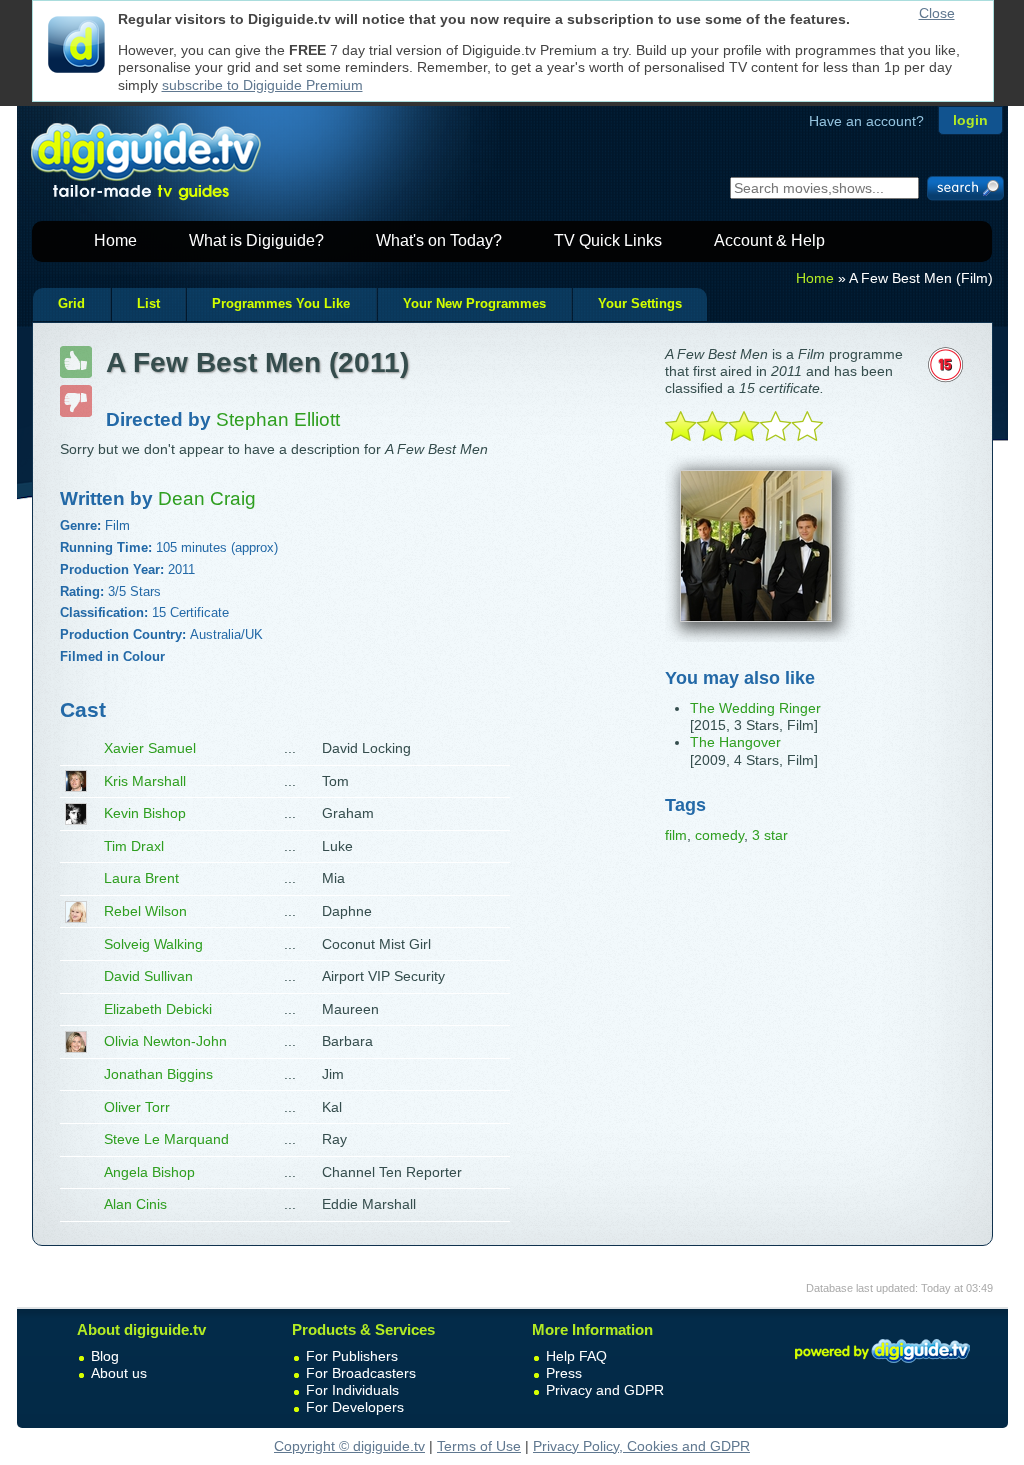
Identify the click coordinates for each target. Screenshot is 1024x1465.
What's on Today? (439, 240)
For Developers (355, 1407)
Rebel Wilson (145, 911)
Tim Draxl (134, 846)
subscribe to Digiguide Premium (262, 85)
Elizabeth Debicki (158, 1009)
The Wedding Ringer (755, 708)
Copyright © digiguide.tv (349, 1446)
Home (115, 240)
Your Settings (640, 304)
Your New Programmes (474, 304)
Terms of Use (479, 1446)
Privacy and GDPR (605, 1390)
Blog (105, 1356)
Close (937, 13)
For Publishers (352, 1356)
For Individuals (352, 1390)
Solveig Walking (153, 944)
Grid (71, 304)
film (676, 835)
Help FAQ (576, 1356)
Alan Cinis (135, 1204)
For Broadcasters (361, 1373)
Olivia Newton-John (165, 1041)
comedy (719, 835)
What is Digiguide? (256, 240)
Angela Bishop (149, 1172)
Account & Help (769, 240)
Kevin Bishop (145, 813)
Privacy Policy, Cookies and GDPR (641, 1446)
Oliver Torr (137, 1107)
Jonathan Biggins (158, 1074)
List (148, 304)
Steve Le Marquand (166, 1139)
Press (564, 1373)
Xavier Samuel (150, 748)
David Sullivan (148, 976)
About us (119, 1373)
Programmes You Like (281, 304)
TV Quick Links (608, 240)
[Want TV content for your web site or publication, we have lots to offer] (882, 1366)
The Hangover (735, 742)
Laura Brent (141, 878)
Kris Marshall (145, 781)
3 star (770, 835)
